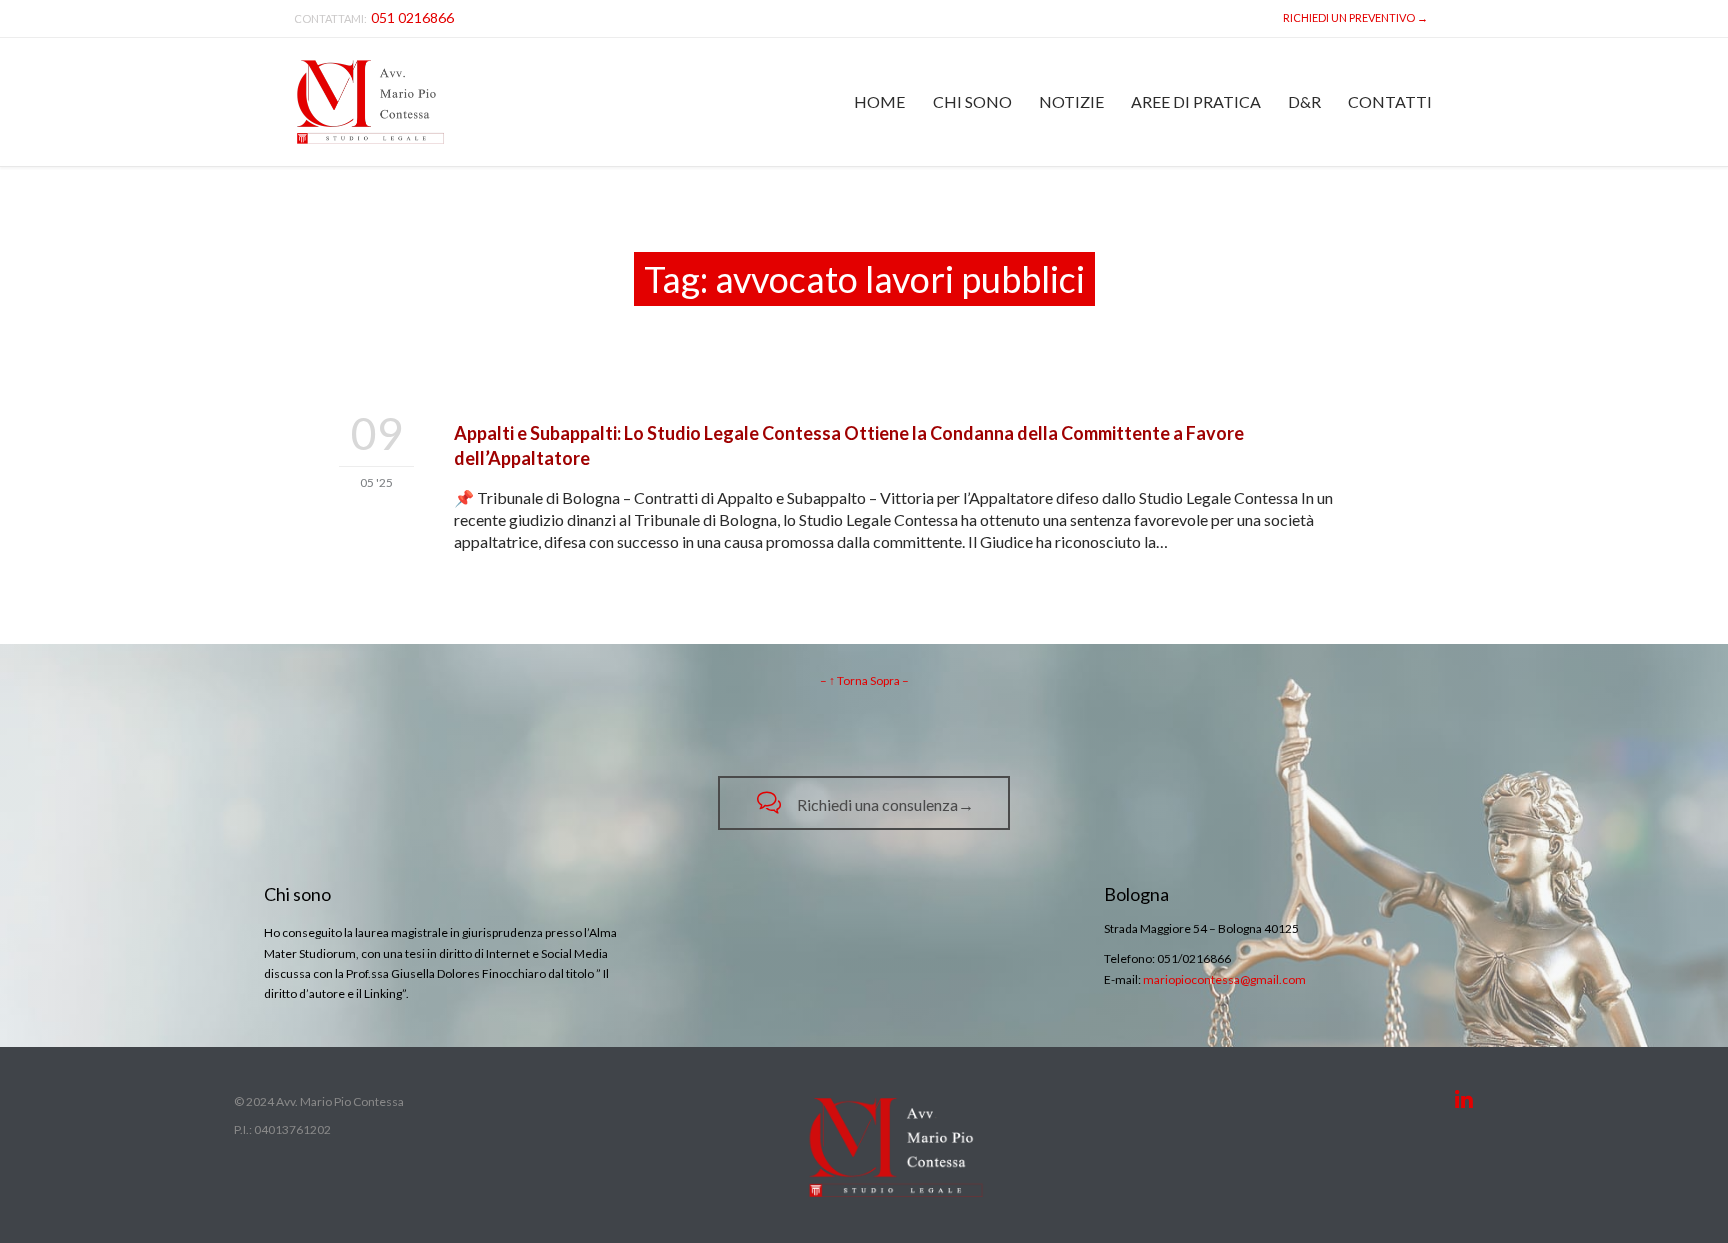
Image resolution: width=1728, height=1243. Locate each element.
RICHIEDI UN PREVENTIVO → (1353, 17)
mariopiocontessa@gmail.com (1224, 979)
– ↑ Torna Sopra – (864, 680)
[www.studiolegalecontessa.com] (370, 102)
